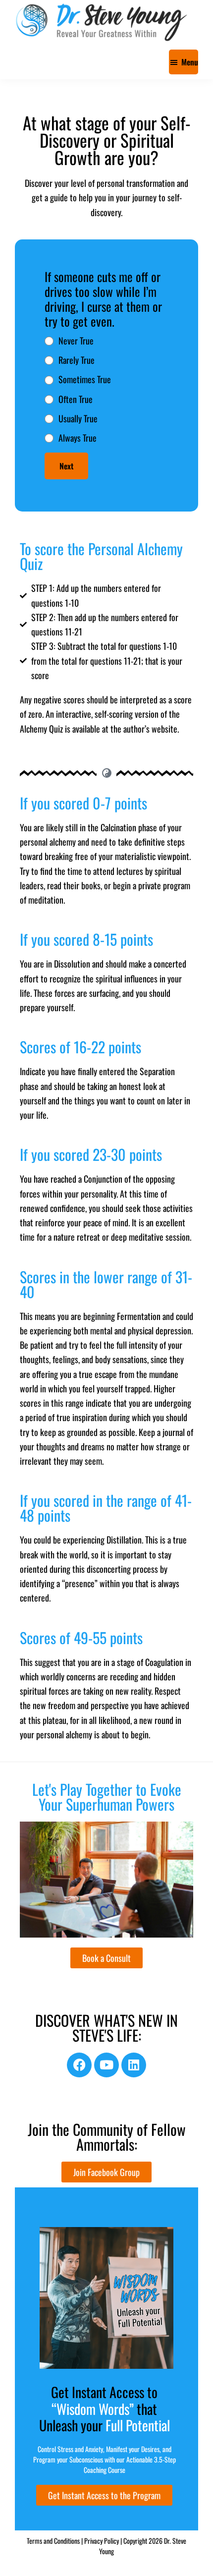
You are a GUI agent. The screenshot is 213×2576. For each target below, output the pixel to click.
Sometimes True (85, 379)
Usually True (78, 418)
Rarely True (77, 360)
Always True (78, 438)
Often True (76, 399)
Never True (76, 341)
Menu (190, 62)
